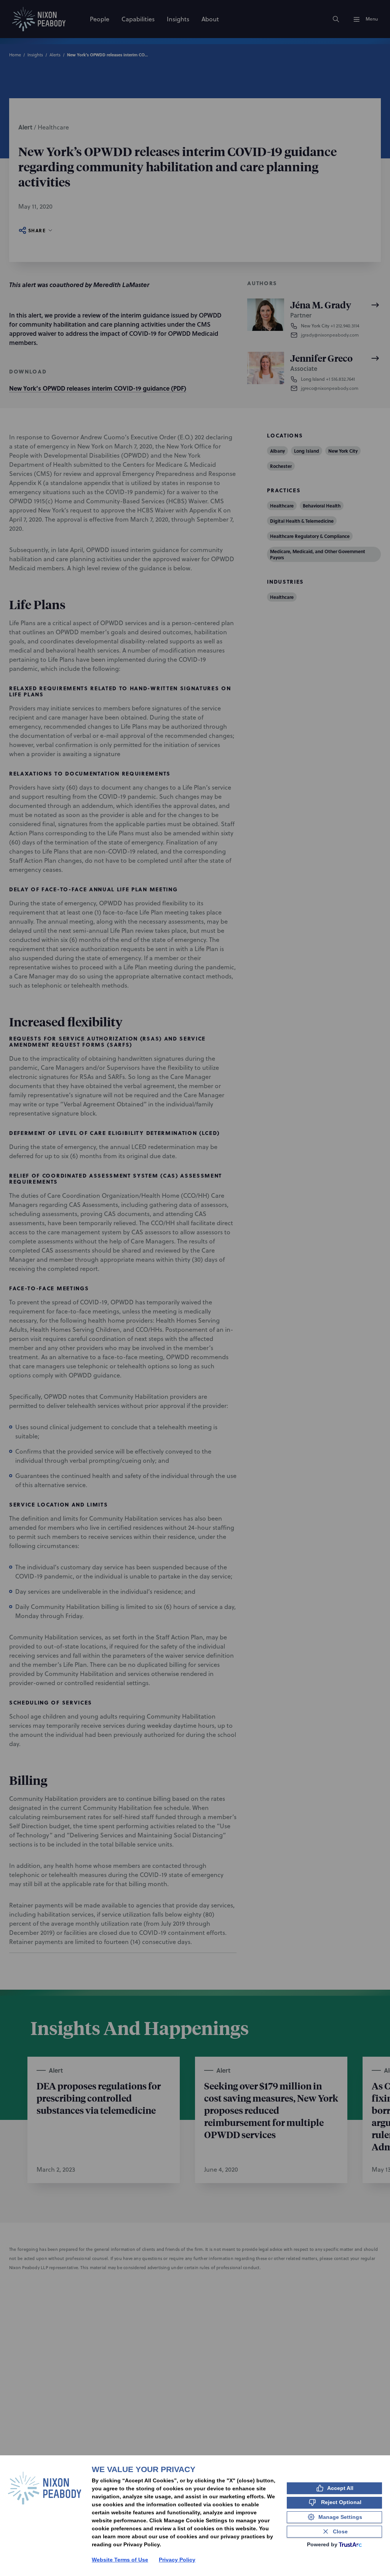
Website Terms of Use (120, 2560)
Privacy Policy (177, 2560)
